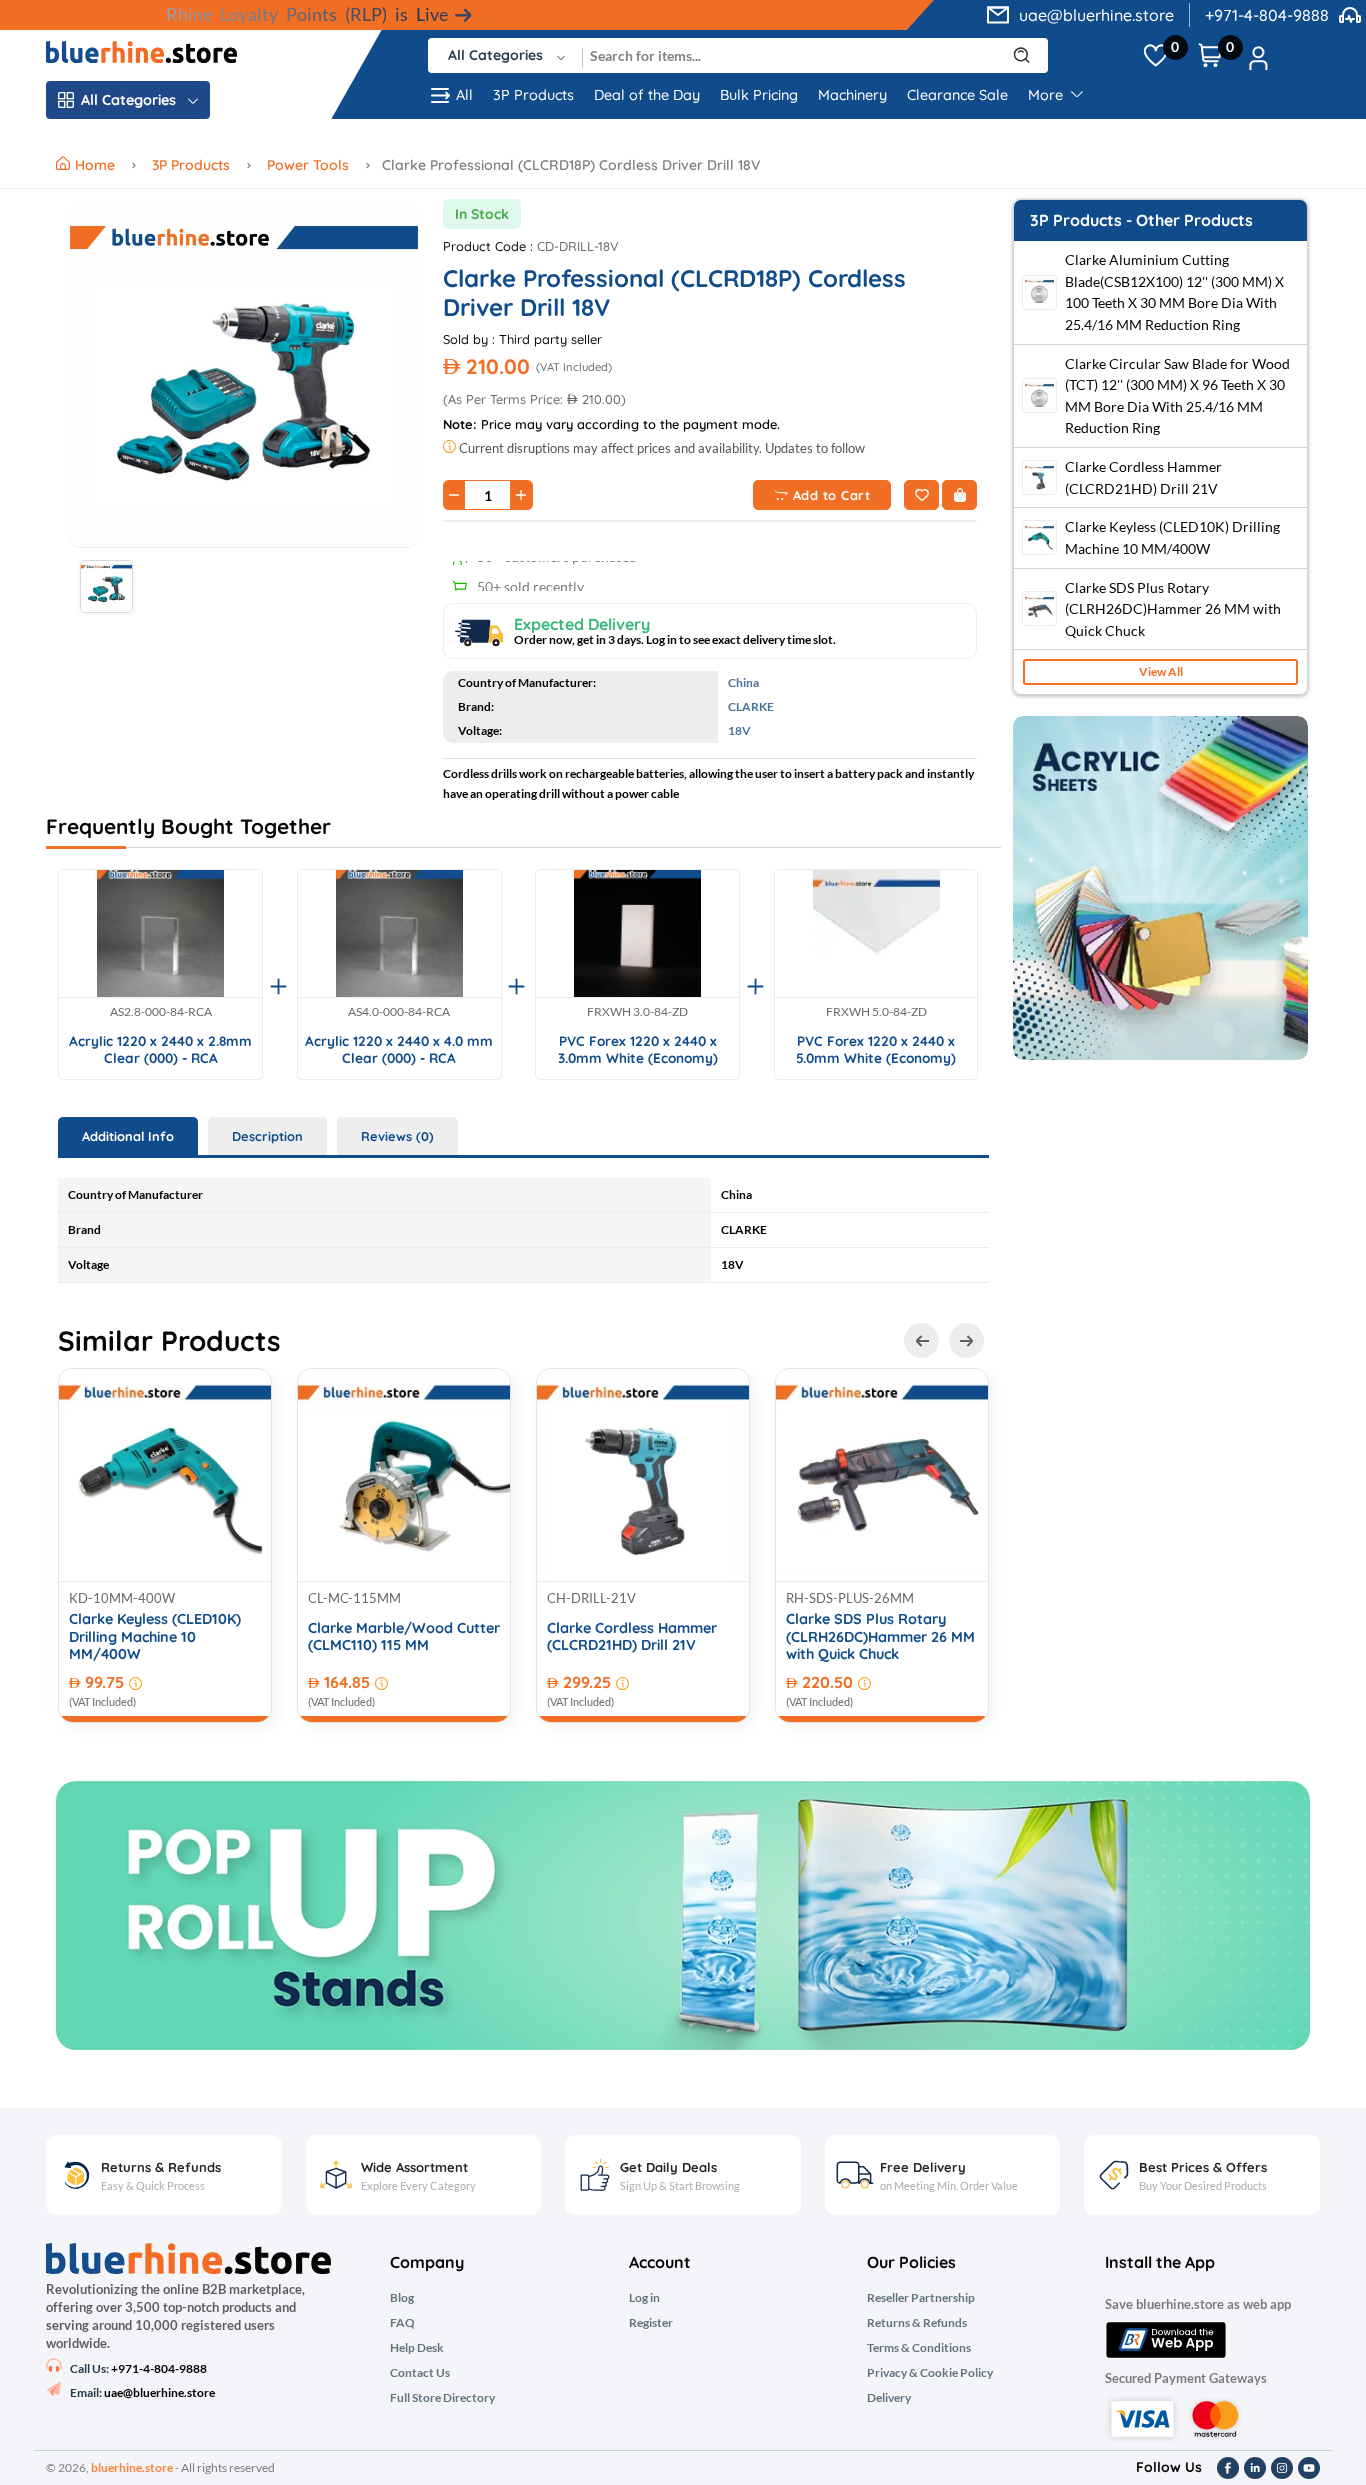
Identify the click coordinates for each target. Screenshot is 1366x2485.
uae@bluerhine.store (1096, 15)
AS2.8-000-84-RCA (161, 1012)
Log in (644, 2298)
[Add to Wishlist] (921, 495)
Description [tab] (267, 1136)
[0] (1155, 56)
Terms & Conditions (919, 2348)
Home (97, 165)
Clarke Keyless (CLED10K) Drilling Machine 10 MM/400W (155, 1637)
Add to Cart (832, 495)
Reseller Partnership (921, 2298)
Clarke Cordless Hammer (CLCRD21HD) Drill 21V (632, 1637)
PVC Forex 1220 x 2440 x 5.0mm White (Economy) (876, 1049)
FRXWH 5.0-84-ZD (876, 1012)
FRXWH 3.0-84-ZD (637, 1012)
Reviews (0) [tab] (397, 1136)
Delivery (889, 2398)
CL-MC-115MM (354, 1598)
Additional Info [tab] (128, 1136)
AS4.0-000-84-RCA (399, 1012)
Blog (402, 2298)
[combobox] (505, 55)
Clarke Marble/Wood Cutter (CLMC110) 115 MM (404, 1637)
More (1047, 95)
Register (651, 2323)
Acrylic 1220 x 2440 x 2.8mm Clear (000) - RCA (160, 1049)
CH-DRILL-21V (591, 1598)
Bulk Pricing (759, 95)
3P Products (533, 95)
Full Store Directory (442, 2398)
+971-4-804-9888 (1267, 15)
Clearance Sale (957, 95)
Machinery (852, 95)
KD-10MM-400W (122, 1598)
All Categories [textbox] (495, 55)
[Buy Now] (959, 495)
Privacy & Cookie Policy (930, 2373)
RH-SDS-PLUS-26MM (850, 1598)
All (464, 95)
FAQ (402, 2323)
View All (1161, 672)
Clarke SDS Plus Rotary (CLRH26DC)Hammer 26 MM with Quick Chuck (880, 1637)
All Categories (128, 100)
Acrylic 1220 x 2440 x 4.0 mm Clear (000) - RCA (399, 1049)
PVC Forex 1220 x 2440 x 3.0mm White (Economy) (638, 1049)
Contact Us (420, 2373)
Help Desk (417, 2348)
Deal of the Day (647, 95)
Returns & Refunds (917, 2323)
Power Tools (308, 165)
